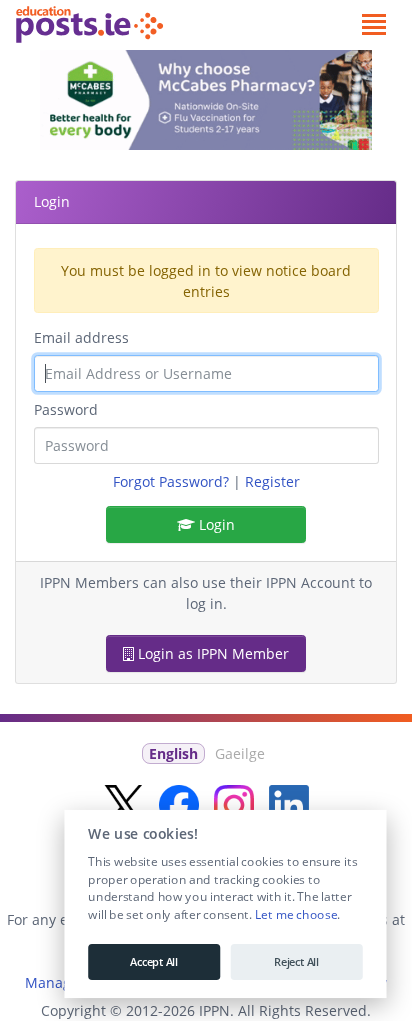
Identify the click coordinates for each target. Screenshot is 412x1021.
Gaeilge (240, 753)
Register (272, 481)
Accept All (154, 962)
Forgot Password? (171, 481)
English (173, 753)
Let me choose (295, 915)
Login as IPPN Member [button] (211, 653)
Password (66, 409)
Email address (81, 337)
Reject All (296, 962)
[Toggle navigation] (373, 25)
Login (215, 524)
